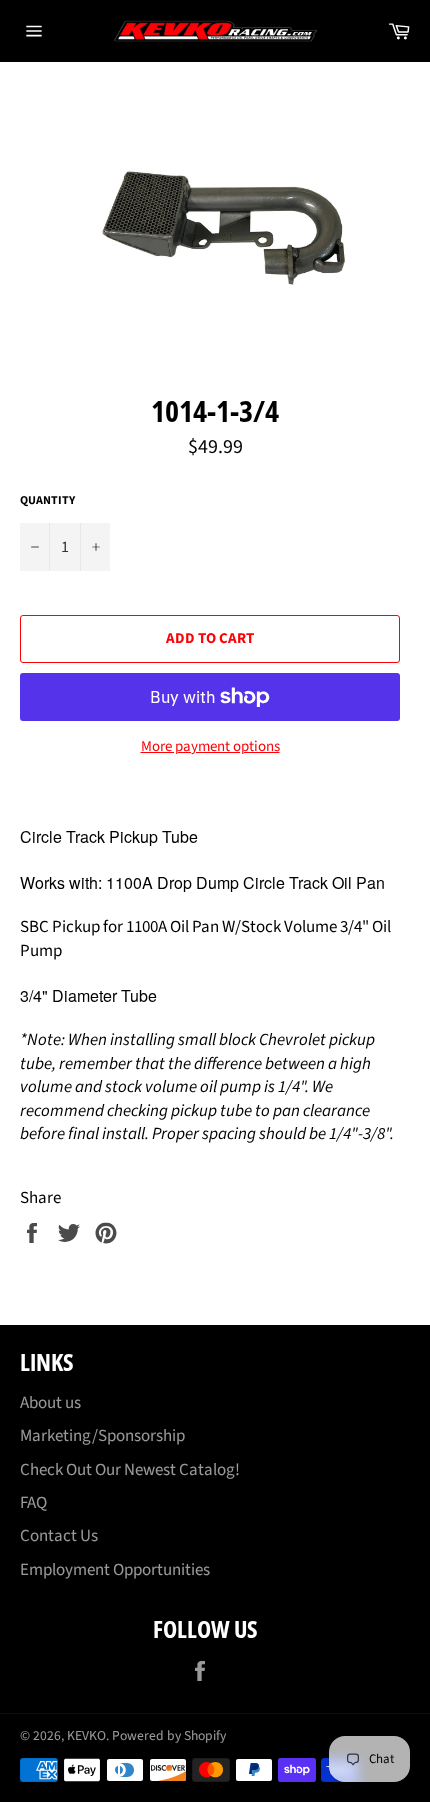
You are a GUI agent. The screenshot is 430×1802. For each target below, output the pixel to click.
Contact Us (59, 1536)
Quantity (47, 501)
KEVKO (86, 1735)
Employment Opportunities (115, 1570)
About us (50, 1403)
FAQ (33, 1503)
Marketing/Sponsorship (102, 1436)
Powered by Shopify (169, 1735)
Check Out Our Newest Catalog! (130, 1470)
